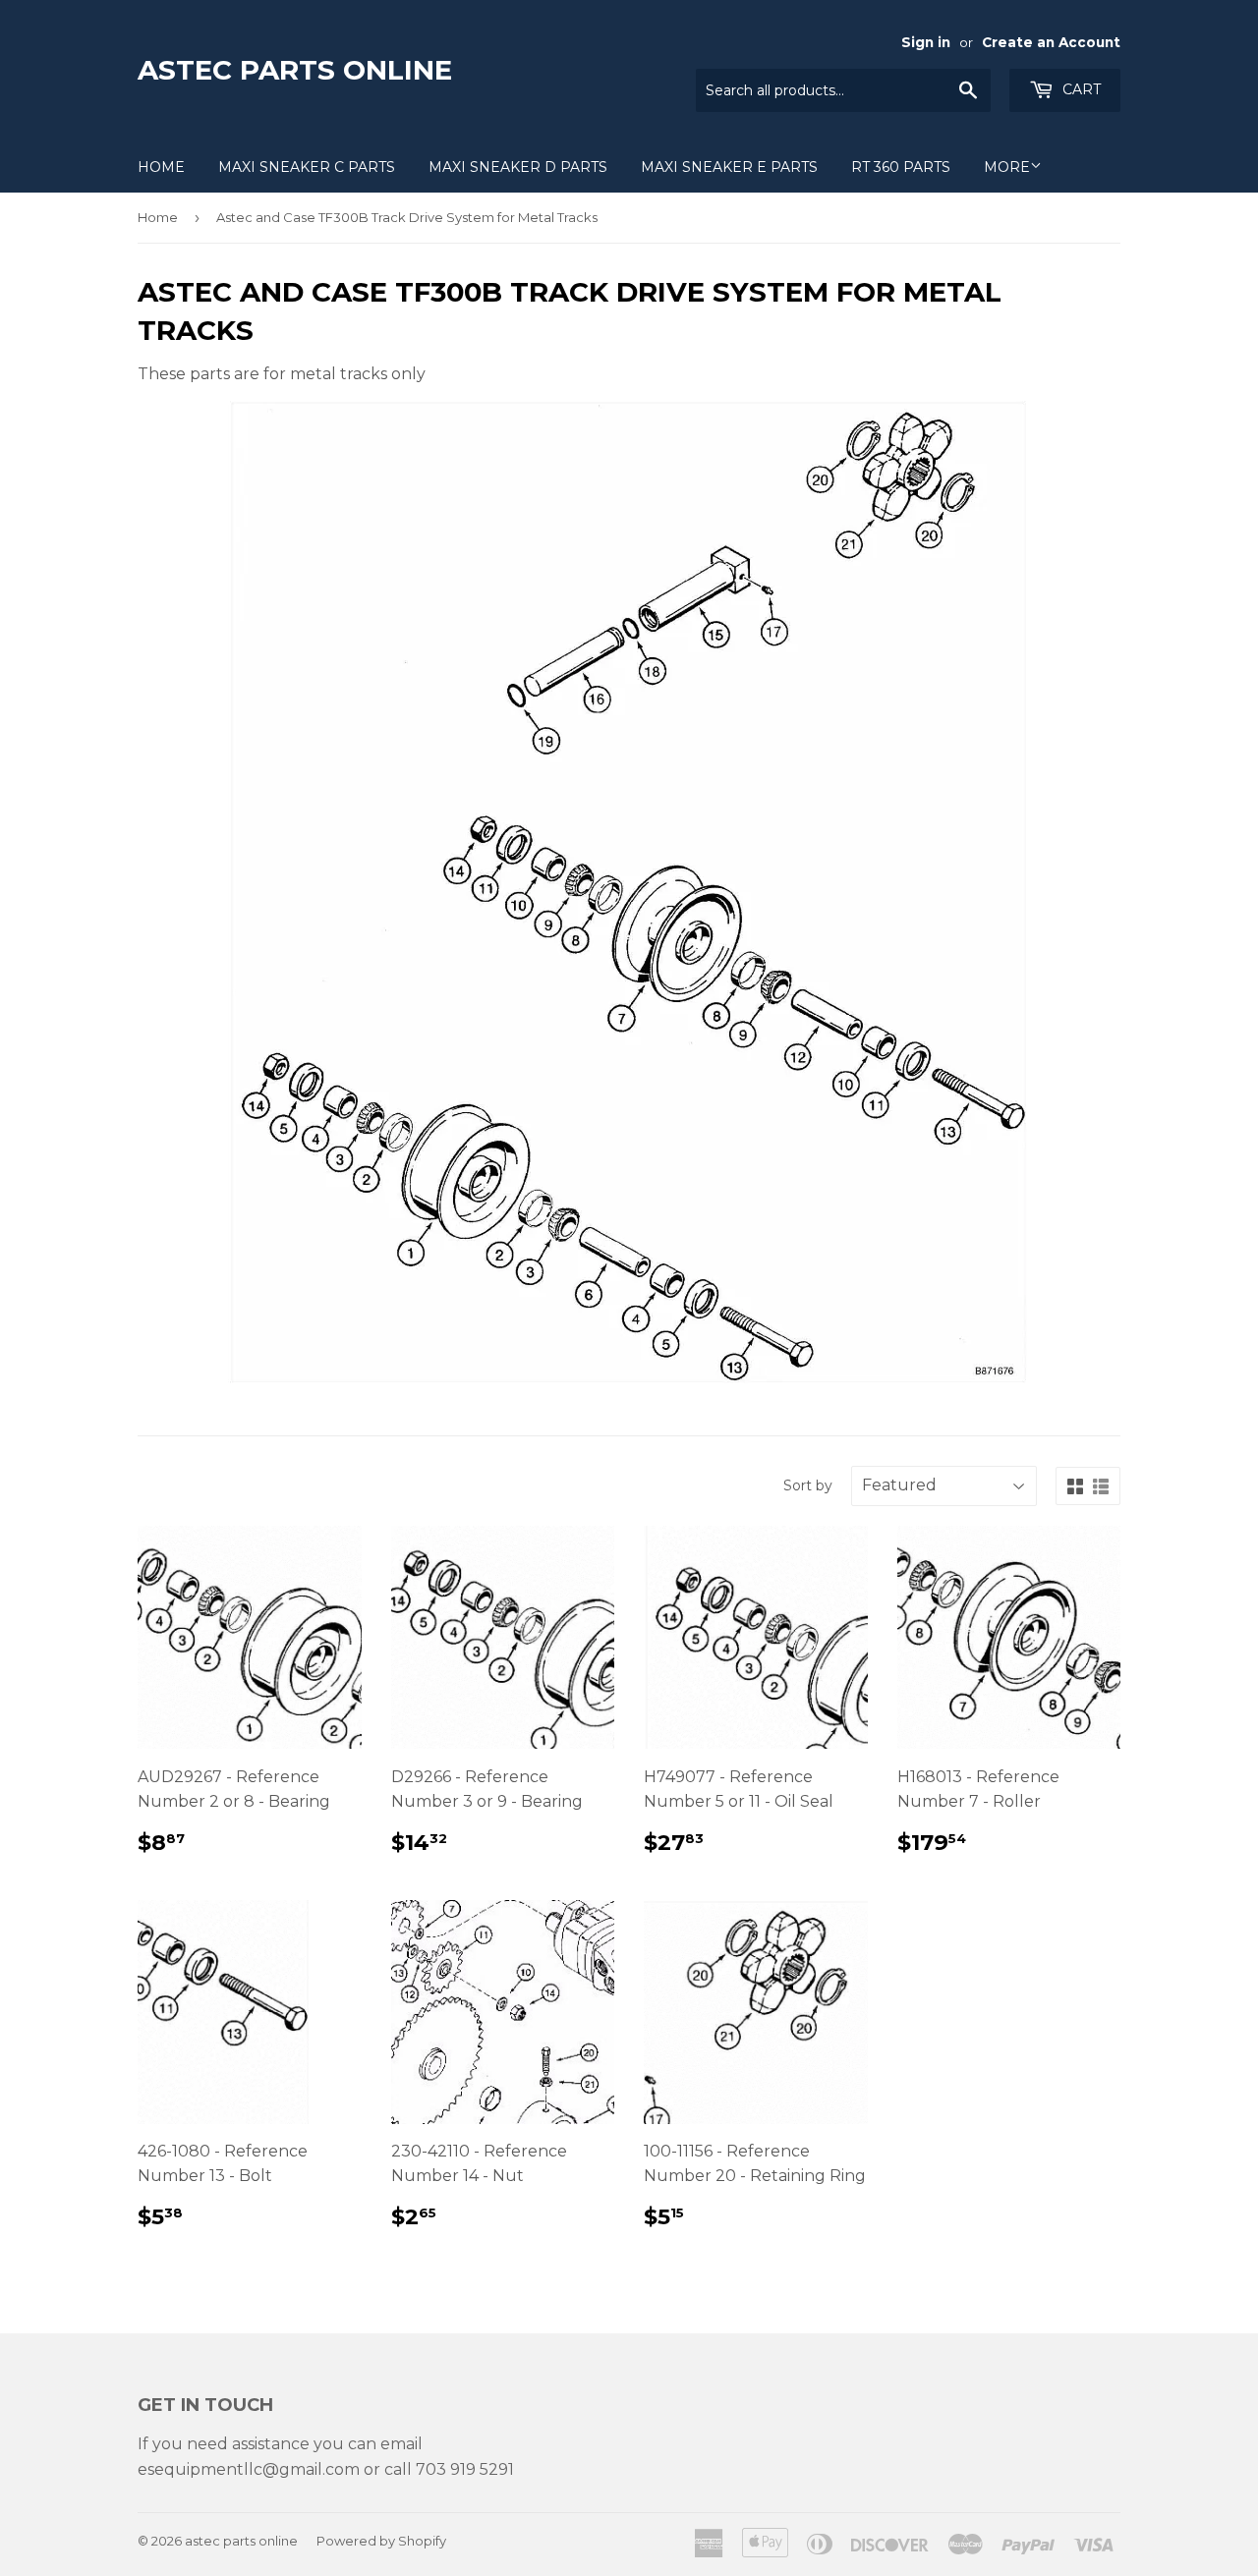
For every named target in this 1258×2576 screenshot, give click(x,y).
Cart (1080, 89)
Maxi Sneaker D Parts (518, 167)
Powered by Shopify (381, 2541)
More (1007, 167)
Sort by (808, 1485)
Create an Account (1051, 42)
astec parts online (295, 70)
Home (161, 167)
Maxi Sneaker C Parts (307, 167)
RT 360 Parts (901, 167)
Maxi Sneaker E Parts (729, 167)
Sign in (926, 42)
